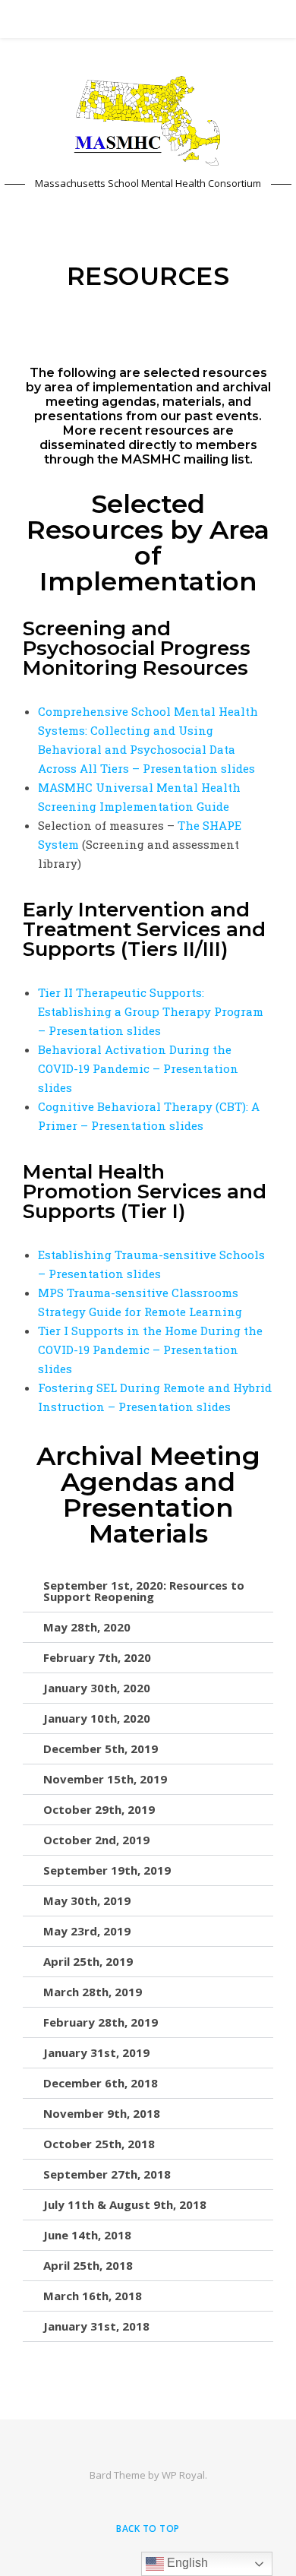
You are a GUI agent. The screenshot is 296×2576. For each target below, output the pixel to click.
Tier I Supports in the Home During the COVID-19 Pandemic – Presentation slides (150, 1350)
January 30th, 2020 (97, 1688)
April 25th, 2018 (88, 2265)
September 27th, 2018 (107, 2174)
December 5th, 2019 (101, 1748)
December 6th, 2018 (101, 2083)
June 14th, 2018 (87, 2235)
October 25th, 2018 (99, 2144)
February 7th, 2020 (97, 1657)
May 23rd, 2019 (87, 1931)
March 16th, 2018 (93, 2296)
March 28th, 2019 (93, 1992)
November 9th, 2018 (102, 2113)
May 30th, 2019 (87, 1900)
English (186, 2563)
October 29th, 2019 (99, 1809)
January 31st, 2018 (96, 2326)
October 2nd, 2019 (96, 1840)
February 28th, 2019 (101, 2022)
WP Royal (183, 2475)
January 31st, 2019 (96, 2052)
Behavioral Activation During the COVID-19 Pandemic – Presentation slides (138, 1068)
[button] (148, 1592)
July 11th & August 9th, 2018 (125, 2204)
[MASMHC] (148, 121)
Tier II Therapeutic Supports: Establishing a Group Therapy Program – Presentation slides (151, 1011)
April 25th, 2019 (88, 1961)
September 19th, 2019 (107, 1870)
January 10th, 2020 (97, 1718)
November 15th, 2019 (105, 1779)
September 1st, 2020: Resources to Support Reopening (144, 1591)
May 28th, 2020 (87, 1627)
